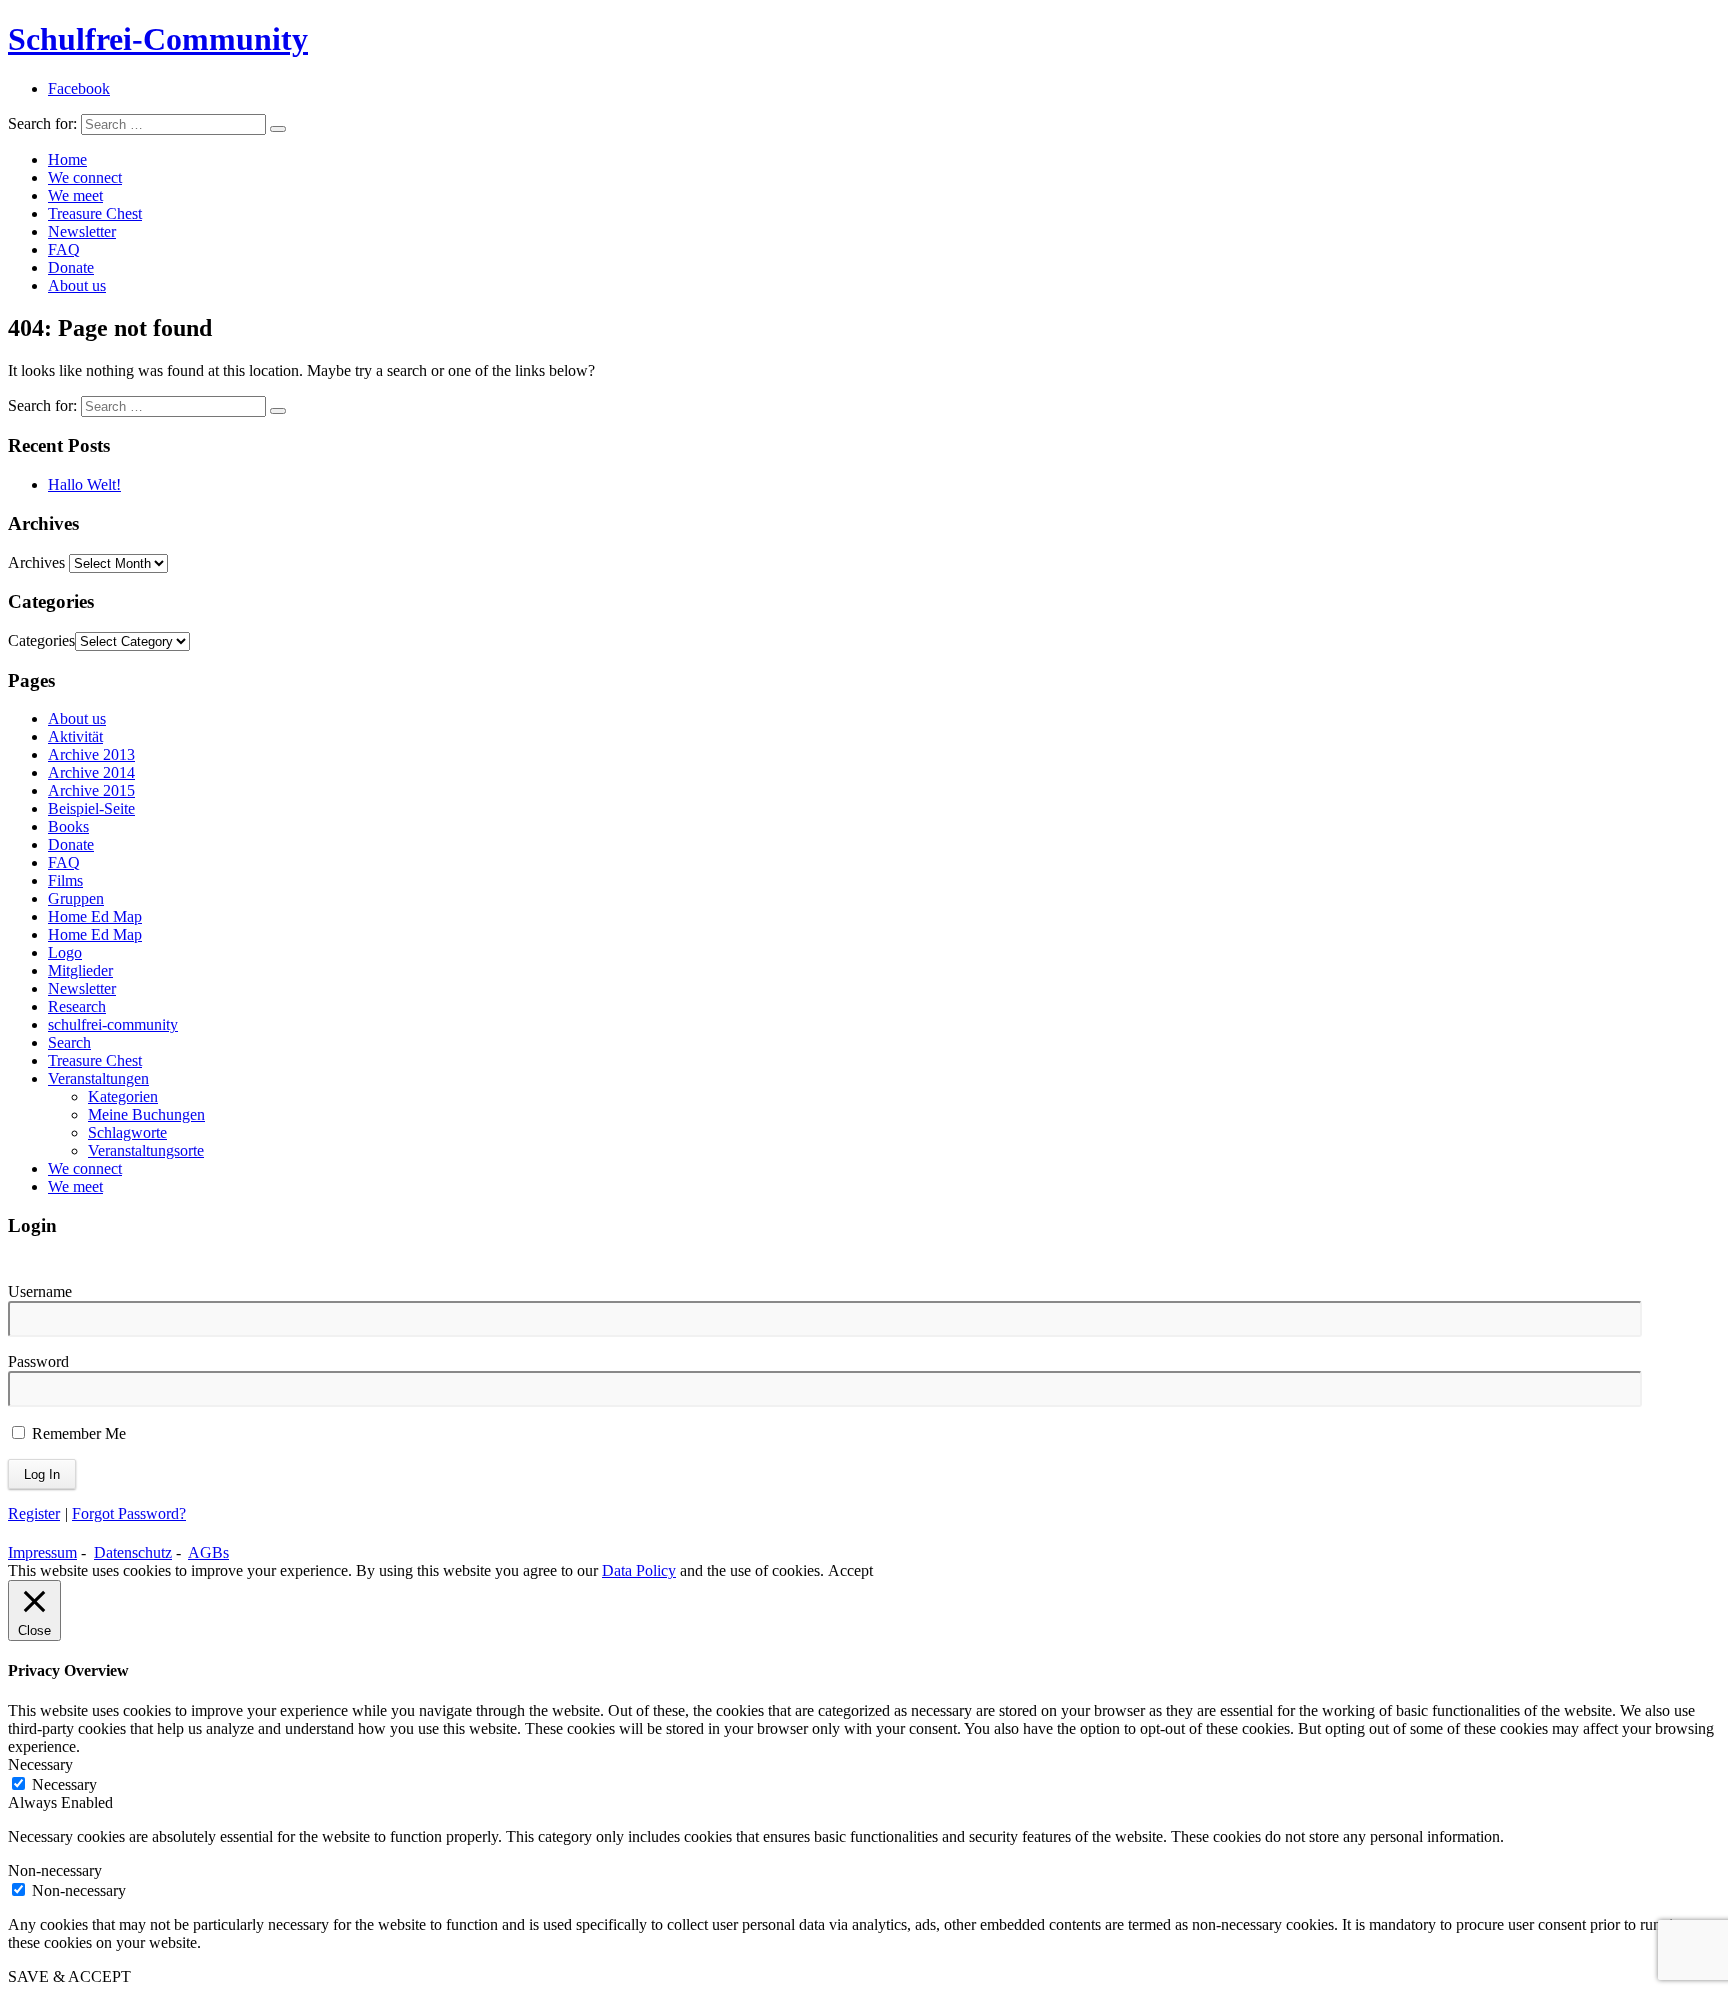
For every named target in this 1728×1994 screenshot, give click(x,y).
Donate (71, 267)
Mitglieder (80, 970)
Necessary (64, 1784)
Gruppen (76, 898)
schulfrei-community (113, 1024)
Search (69, 1042)
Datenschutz (133, 1552)
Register (34, 1513)
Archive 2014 (91, 772)
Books (68, 826)
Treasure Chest (95, 213)
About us (77, 285)
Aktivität (75, 736)
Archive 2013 (91, 754)
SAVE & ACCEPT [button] (69, 1976)
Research (77, 1006)
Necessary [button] (40, 1764)
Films (65, 880)
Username (40, 1291)
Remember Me (77, 1433)
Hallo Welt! (84, 484)
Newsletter (82, 231)
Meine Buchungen (146, 1114)
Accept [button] (850, 1570)
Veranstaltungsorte (146, 1150)
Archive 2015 (91, 790)
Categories (41, 640)
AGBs (208, 1552)
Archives (36, 562)
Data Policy (639, 1570)
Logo (65, 952)
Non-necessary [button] (55, 1870)
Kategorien (123, 1096)
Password (38, 1361)
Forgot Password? (129, 1513)
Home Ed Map (95, 916)
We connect (85, 177)
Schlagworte (127, 1132)
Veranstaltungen (98, 1078)
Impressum (42, 1552)
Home (67, 159)
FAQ (64, 249)
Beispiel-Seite (91, 808)
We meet (75, 195)
